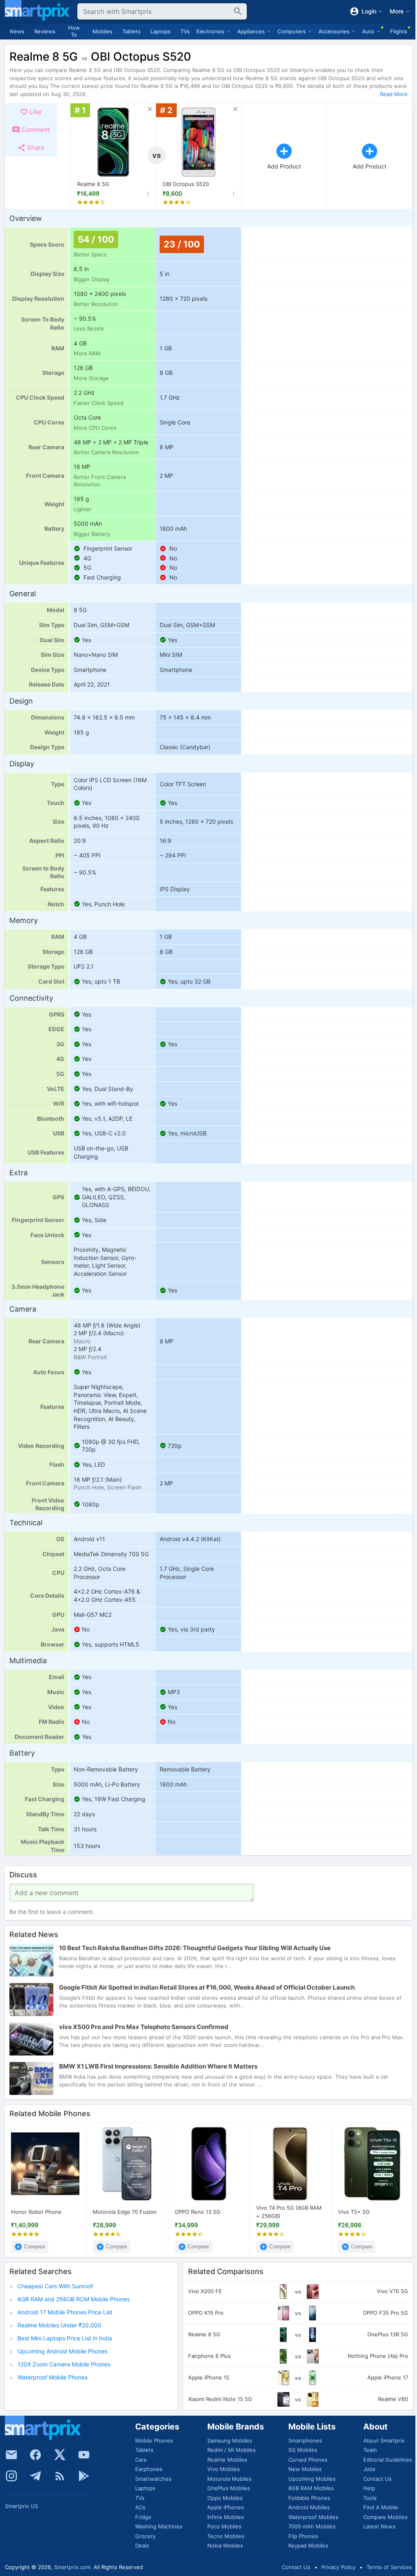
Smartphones (305, 2440)
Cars (141, 2460)
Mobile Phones (154, 2440)
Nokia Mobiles (225, 2545)
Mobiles (102, 31)
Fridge (143, 2517)
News (17, 31)
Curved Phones (308, 2460)
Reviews (45, 31)
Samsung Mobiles (230, 2440)
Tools (370, 2498)
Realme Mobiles (227, 2460)
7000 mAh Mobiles (312, 2526)
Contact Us (377, 2479)
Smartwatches (153, 2479)
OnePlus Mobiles (229, 2488)
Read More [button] (394, 94)
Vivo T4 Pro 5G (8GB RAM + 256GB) (289, 2212)
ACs (140, 2507)
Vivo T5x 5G (354, 2212)
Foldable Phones (309, 2498)
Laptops (160, 31)
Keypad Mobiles (308, 2545)
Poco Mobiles (224, 2526)
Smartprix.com (72, 2567)
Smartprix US (21, 2506)
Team (370, 2450)
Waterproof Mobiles (313, 2517)
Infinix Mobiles (226, 2517)
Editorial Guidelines (388, 2460)
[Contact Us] (11, 2455)
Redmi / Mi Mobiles (232, 2450)
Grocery (145, 2536)
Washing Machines (159, 2526)
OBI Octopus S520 (186, 184)
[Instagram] (11, 2476)
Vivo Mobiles (224, 2469)
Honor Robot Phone (36, 2212)
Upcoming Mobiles (312, 2479)
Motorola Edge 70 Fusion (125, 2212)
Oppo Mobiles (225, 2498)
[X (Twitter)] (60, 2455)
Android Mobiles (309, 2507)
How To (74, 31)
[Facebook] (35, 2455)
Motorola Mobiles (229, 2479)
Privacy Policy (338, 2567)
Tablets (131, 31)
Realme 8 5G (93, 184)
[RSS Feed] (60, 2476)
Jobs (369, 2469)
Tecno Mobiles (226, 2536)
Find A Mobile (381, 2507)
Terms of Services (389, 2567)
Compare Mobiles (385, 2517)
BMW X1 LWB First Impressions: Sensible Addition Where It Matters (158, 2066)
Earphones (149, 2469)
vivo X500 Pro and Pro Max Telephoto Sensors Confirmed (144, 2027)
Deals (142, 2545)
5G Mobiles (303, 2450)
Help (369, 2488)
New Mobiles (305, 2469)
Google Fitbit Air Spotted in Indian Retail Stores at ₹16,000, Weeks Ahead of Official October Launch (207, 1987)
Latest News (379, 2526)
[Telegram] (35, 2476)
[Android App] (84, 2476)
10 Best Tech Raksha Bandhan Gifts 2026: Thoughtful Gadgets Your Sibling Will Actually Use (195, 1948)
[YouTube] (84, 2455)
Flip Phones (303, 2536)
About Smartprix (384, 2440)
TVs (185, 31)
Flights (399, 31)
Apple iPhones (226, 2507)
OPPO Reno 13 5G (198, 2212)
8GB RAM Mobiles (311, 2488)
